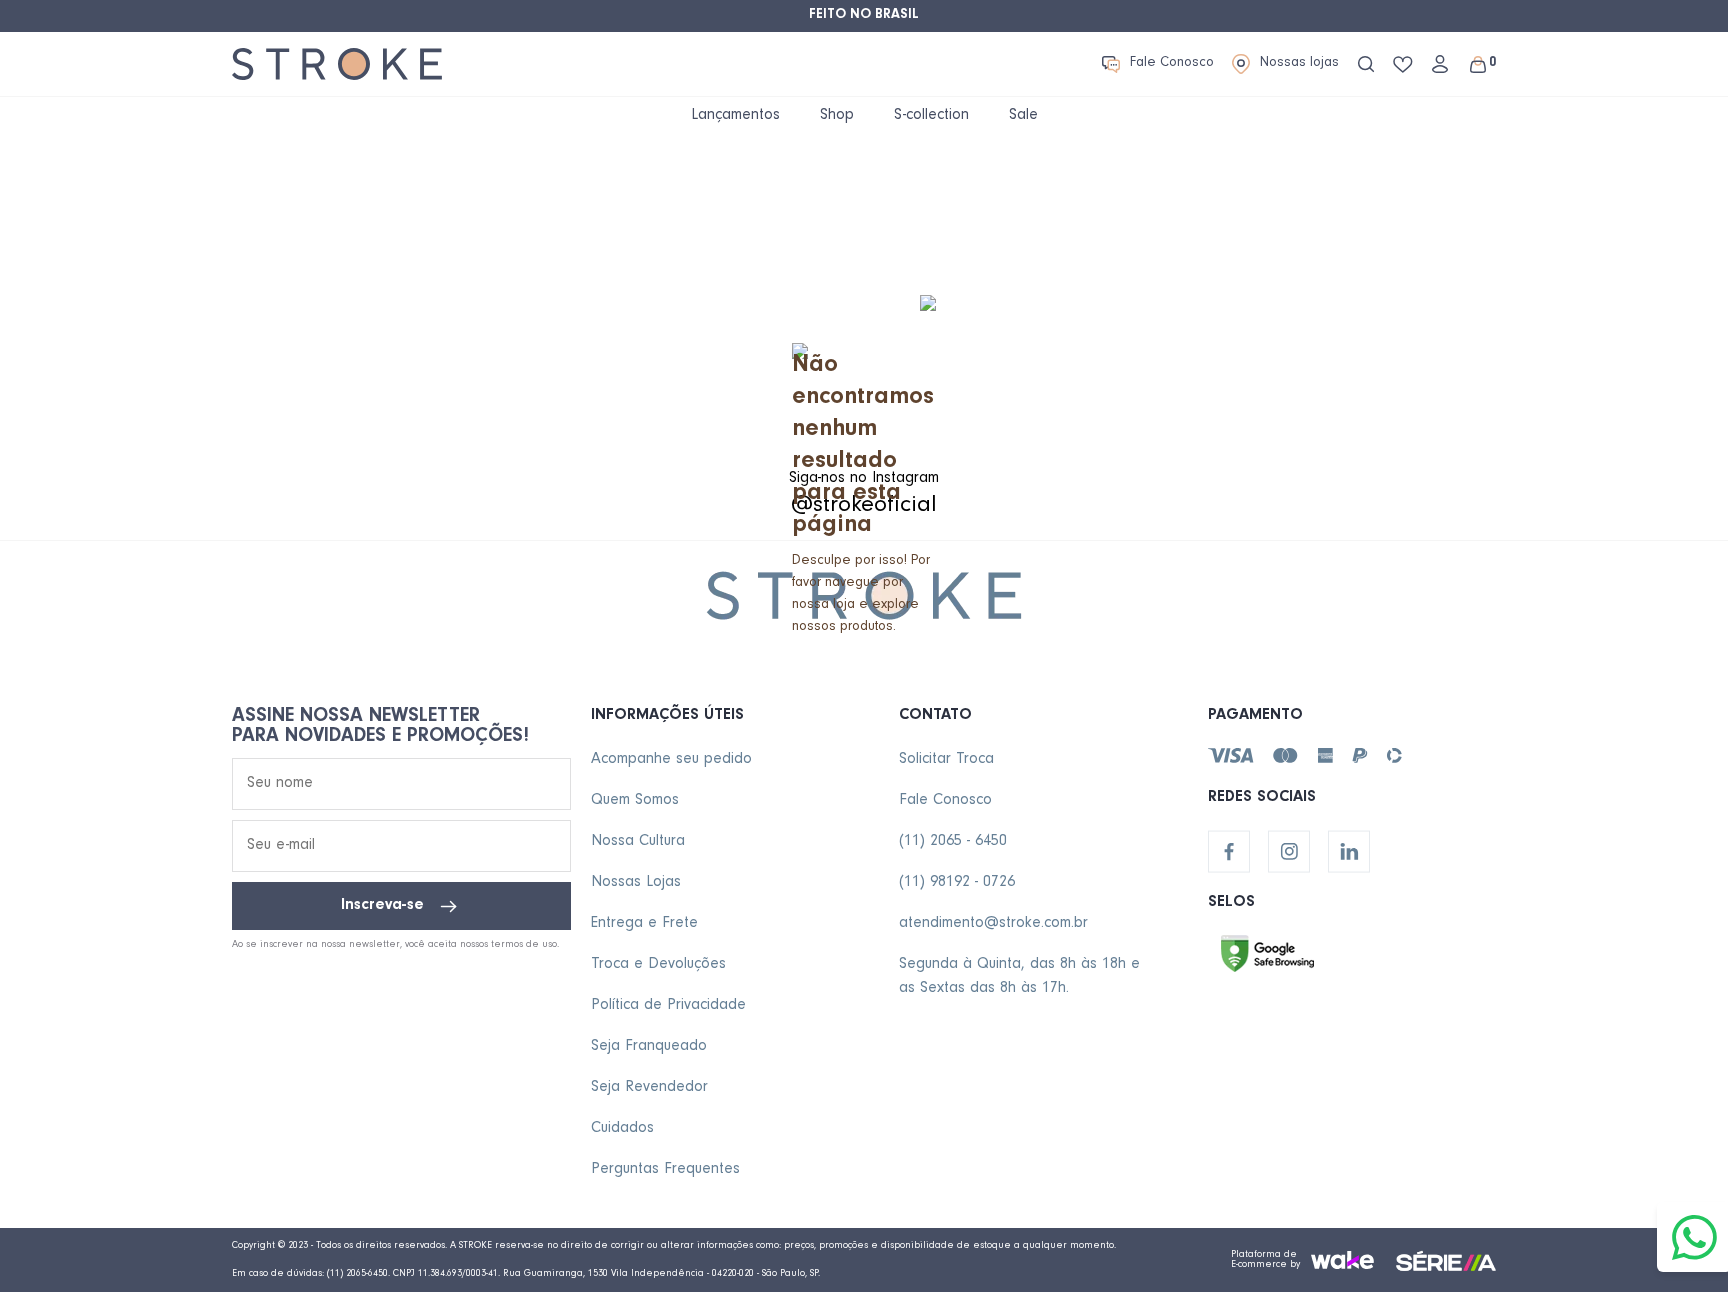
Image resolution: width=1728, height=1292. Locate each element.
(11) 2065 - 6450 (953, 842)
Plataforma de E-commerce (1264, 1260)
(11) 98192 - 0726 (957, 883)
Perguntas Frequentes (665, 1170)
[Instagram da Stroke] (1289, 852)
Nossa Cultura (638, 842)
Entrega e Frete (644, 924)
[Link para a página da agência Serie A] (1446, 1260)
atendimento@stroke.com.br (993, 924)
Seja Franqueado (649, 1047)
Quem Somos (635, 801)
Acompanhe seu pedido (671, 760)
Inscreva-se (382, 906)
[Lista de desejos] (1403, 64)
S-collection (931, 116)
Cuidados (622, 1129)
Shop (837, 116)
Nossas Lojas (636, 883)
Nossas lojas (1299, 64)
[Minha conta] (1440, 64)
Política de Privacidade (668, 1006)
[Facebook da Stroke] (1229, 852)
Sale (1023, 116)
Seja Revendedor (649, 1088)
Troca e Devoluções (658, 965)
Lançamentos (735, 116)
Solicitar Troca (946, 760)
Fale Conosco (1172, 64)
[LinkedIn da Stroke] (1349, 852)
